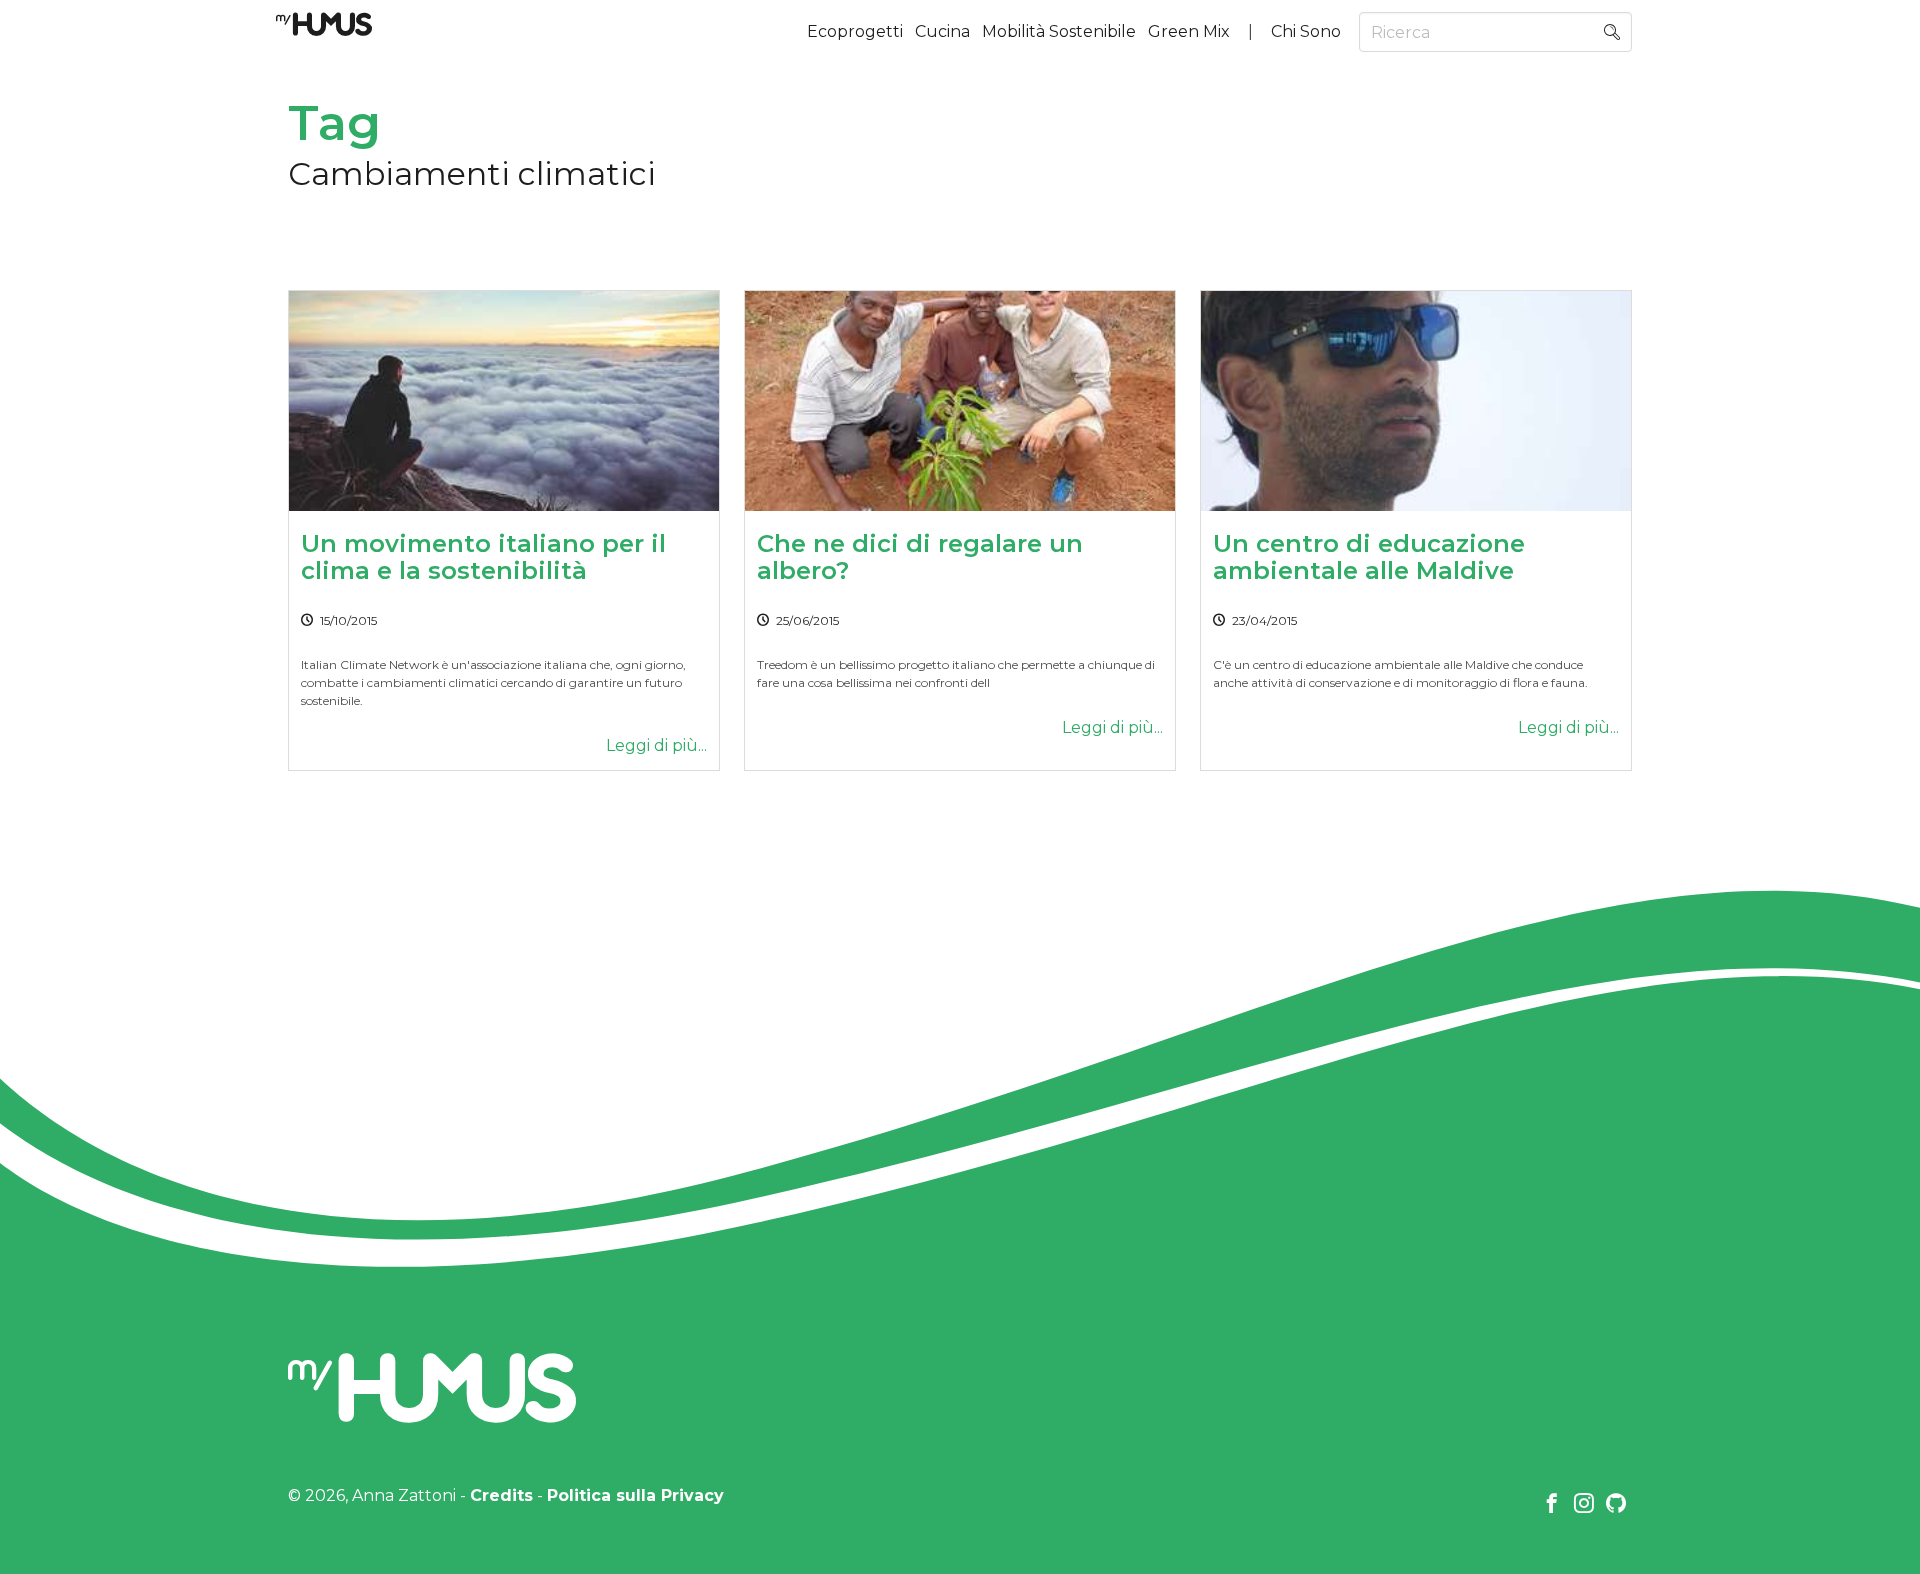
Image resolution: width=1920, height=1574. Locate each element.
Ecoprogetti (855, 31)
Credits (501, 1495)
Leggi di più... (656, 745)
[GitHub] (1616, 1505)
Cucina (942, 31)
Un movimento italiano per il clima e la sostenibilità (483, 557)
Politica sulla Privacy (635, 1495)
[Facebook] (1552, 1505)
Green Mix (1189, 31)
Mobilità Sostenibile (1059, 31)
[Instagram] (1584, 1505)
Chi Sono (1306, 31)
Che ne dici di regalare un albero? (920, 557)
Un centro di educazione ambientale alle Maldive (1369, 557)
